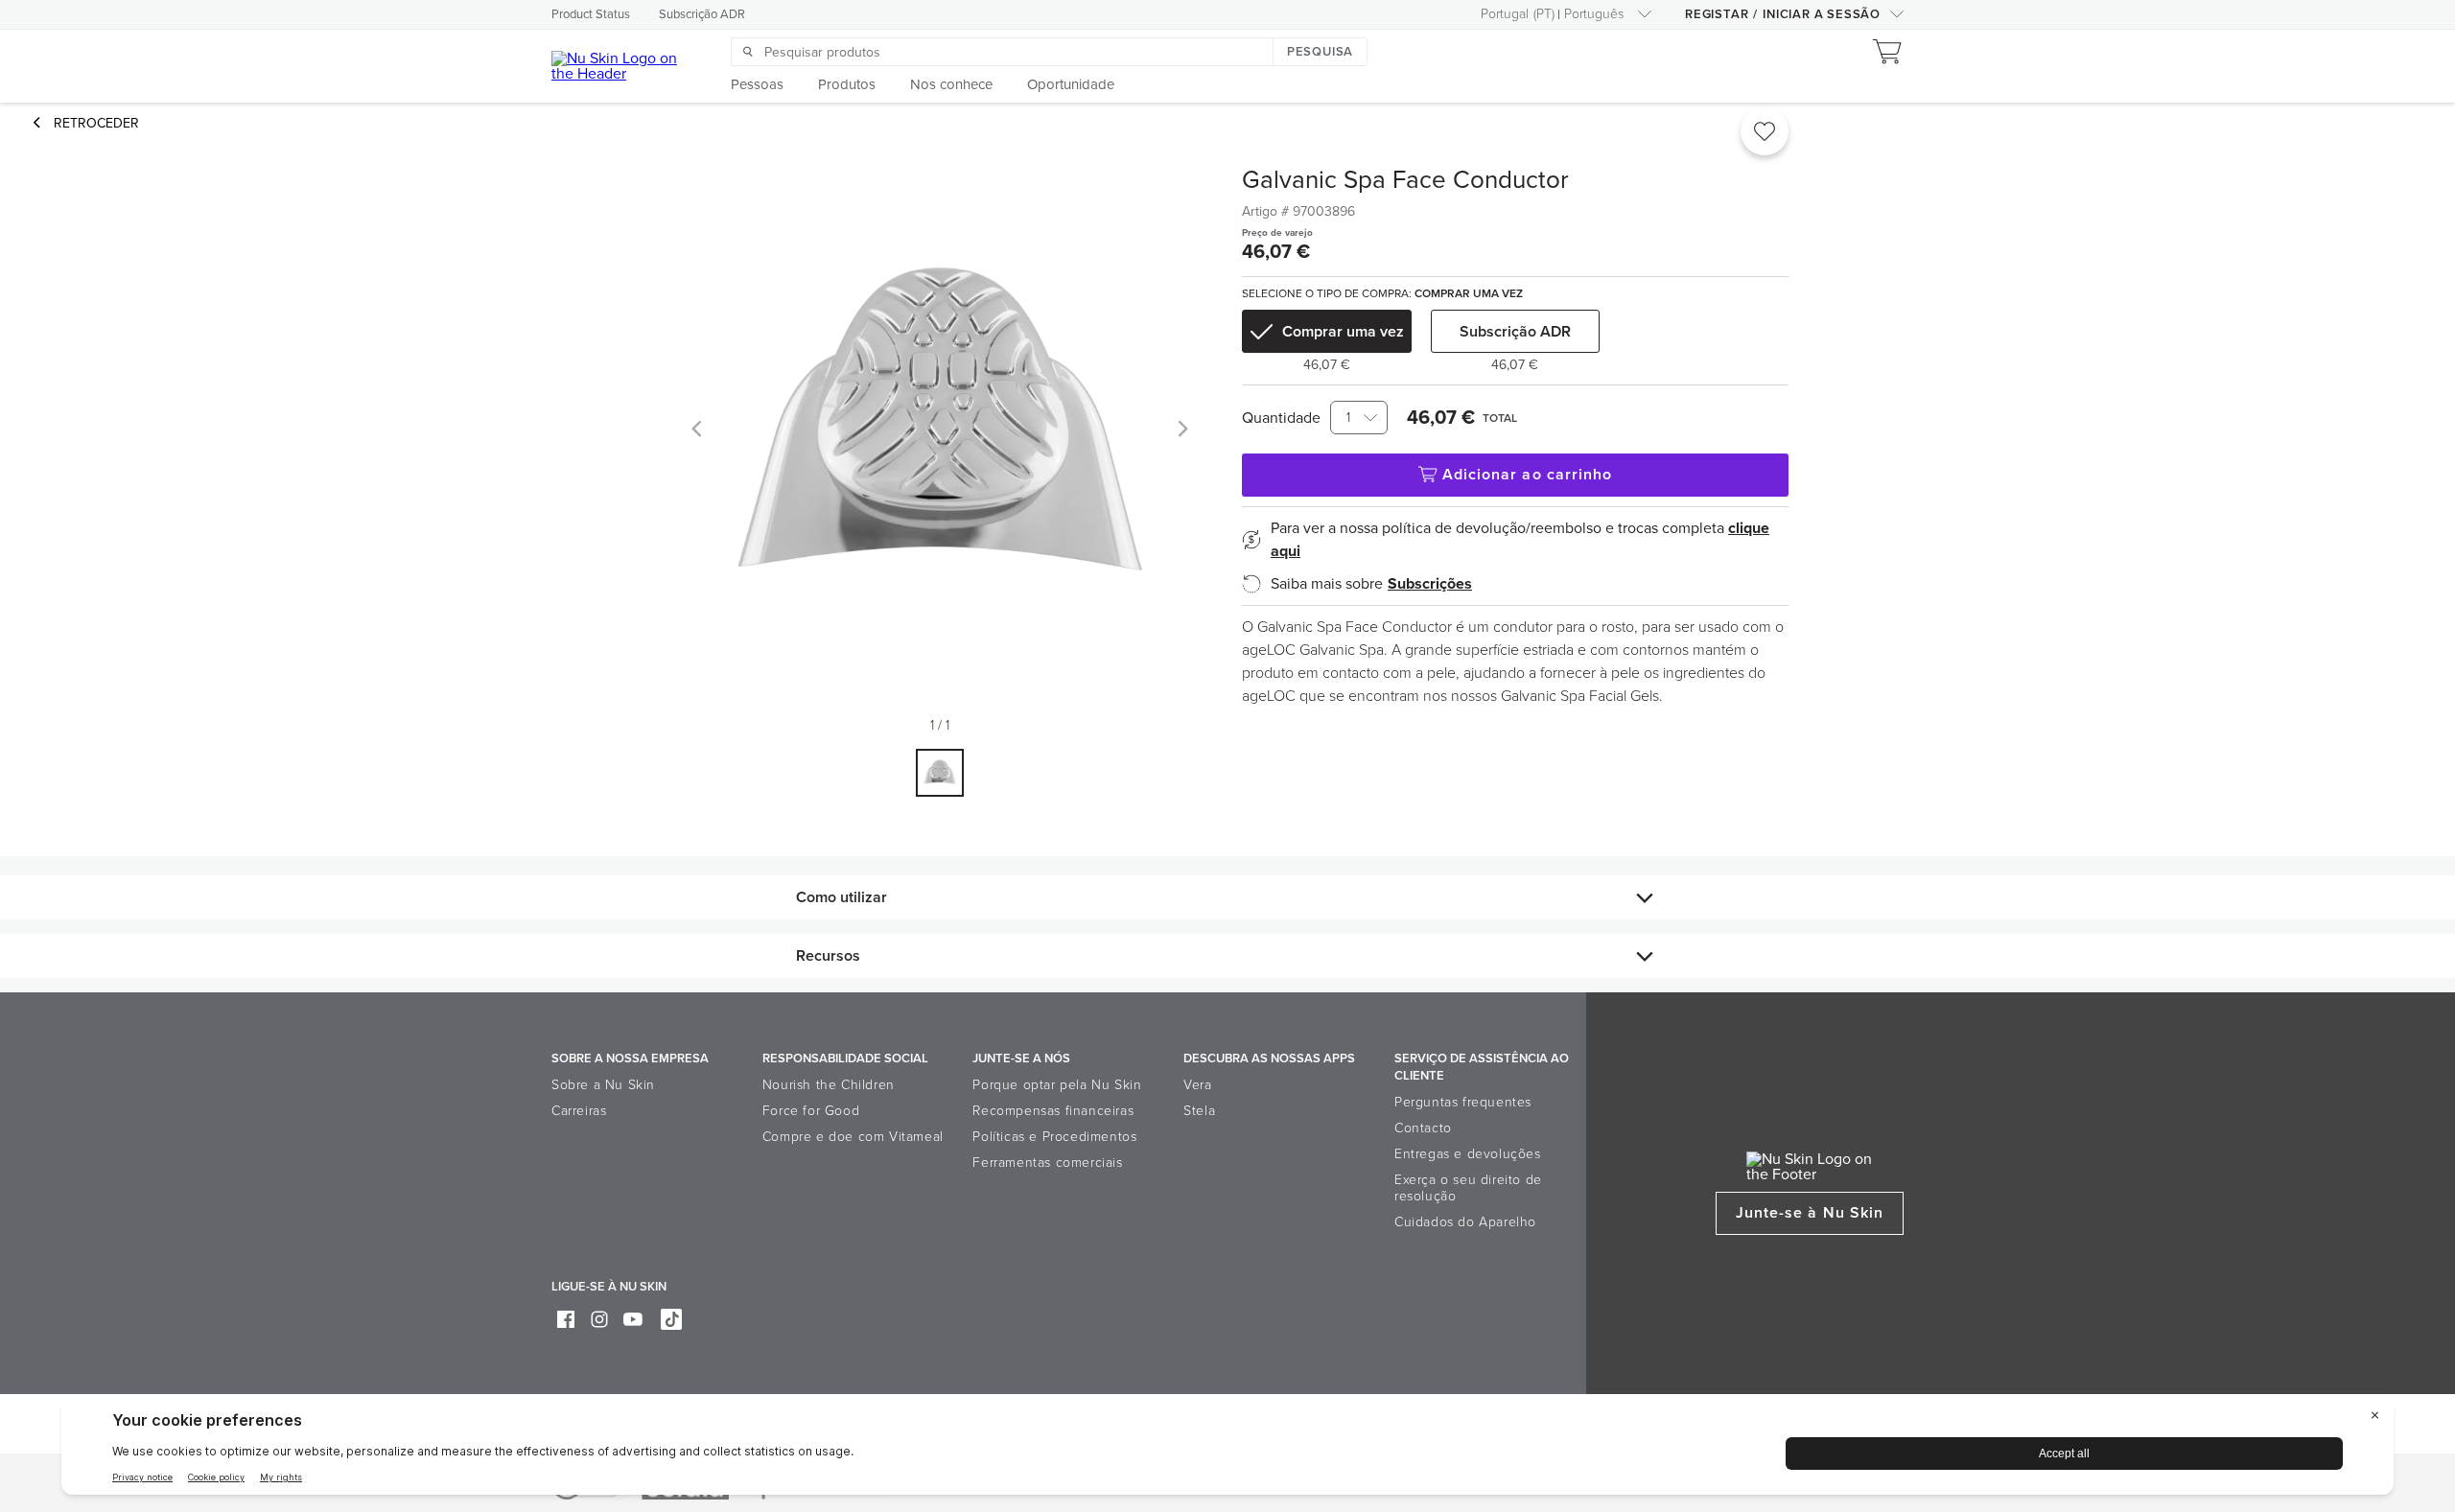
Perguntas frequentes (1463, 1102)
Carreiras (579, 1111)
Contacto (1423, 1128)
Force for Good (811, 1111)
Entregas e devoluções (1468, 1154)
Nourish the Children (829, 1085)
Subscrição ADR (702, 14)
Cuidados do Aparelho (1465, 1222)
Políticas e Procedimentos (1054, 1137)
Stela (1199, 1111)
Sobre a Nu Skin (603, 1085)
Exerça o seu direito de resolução (1468, 1188)
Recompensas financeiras (1053, 1111)
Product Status (591, 14)
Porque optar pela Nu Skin (1057, 1085)
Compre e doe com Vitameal (853, 1137)
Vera (1197, 1085)
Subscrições (1430, 584)
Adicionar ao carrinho (1527, 475)
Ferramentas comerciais (1047, 1163)
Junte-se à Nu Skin (1810, 1213)
